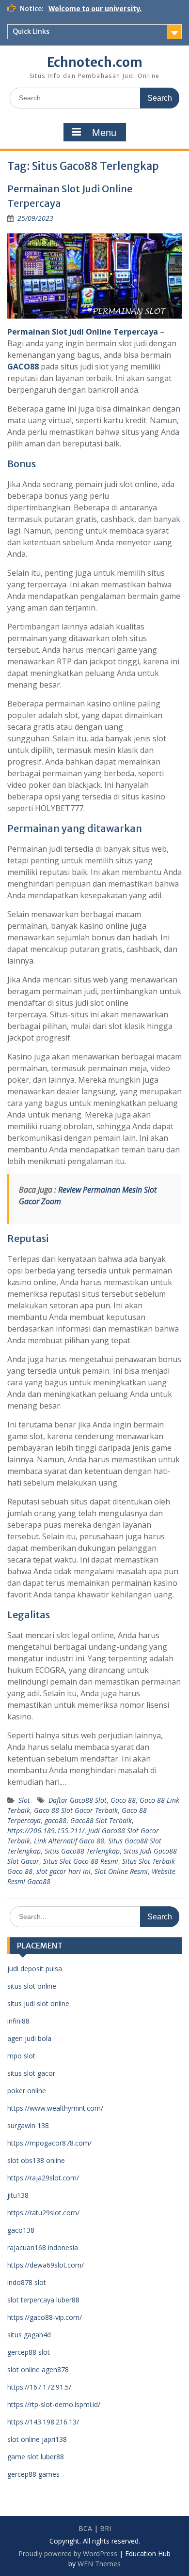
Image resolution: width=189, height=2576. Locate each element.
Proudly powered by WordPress (68, 2553)
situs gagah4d (29, 2335)
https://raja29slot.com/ (43, 2178)
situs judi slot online (38, 2003)
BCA (85, 2528)
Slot (24, 1800)
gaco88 (55, 1820)
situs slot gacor (31, 2073)
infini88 (18, 2021)
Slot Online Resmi (121, 1871)
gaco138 (21, 2230)
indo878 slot (27, 2282)
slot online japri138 (37, 2439)
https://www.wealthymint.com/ (55, 2108)
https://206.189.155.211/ (46, 1831)
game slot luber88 (36, 2457)
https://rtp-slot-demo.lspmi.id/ (54, 2404)
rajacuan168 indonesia (43, 2247)
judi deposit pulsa (35, 1969)
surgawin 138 (28, 2125)
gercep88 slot (29, 2352)
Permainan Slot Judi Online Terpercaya (83, 332)
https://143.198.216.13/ (43, 2422)
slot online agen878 (38, 2369)
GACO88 (23, 367)
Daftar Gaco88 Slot (78, 1800)
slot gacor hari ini (63, 1871)
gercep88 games (33, 2474)
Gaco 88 (123, 1800)
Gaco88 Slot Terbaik (101, 1820)
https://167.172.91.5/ (39, 2387)
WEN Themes (99, 2564)
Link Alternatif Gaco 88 (69, 1841)
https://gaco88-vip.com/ (45, 2317)
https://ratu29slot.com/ (43, 2213)
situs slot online (32, 1986)
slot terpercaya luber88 (43, 2300)
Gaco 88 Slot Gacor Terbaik (76, 1810)
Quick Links (31, 31)
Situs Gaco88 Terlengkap (82, 1851)
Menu (104, 133)
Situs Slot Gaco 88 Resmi (81, 1861)
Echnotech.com (95, 62)
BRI (105, 2528)
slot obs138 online (36, 2160)
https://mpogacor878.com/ (49, 2143)
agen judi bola (29, 2038)
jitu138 (18, 2195)
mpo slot (21, 2056)
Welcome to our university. (95, 9)
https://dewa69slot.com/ (46, 2265)
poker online (27, 2091)
